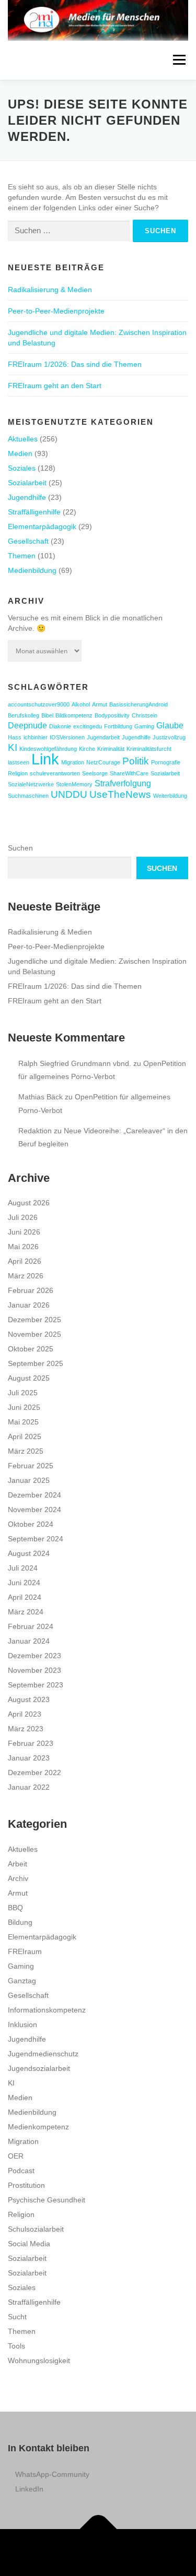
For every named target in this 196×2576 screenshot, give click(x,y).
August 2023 (29, 1699)
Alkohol (81, 704)
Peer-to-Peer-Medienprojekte (56, 311)
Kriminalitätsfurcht (149, 749)
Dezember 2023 (34, 1656)
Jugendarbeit (103, 737)
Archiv (18, 1878)
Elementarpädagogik (42, 526)
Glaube (170, 726)
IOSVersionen (67, 737)
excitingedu (88, 726)
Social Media (29, 2244)
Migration (73, 762)
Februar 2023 (31, 1743)
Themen (22, 556)
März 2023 (26, 1729)
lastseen (19, 762)
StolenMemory (74, 784)
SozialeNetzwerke (31, 784)
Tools (16, 2346)
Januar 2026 (29, 1305)
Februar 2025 (31, 1466)
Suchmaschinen (28, 796)
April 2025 (25, 1436)
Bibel (47, 715)
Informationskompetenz (47, 2010)
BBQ (15, 1908)
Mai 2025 (23, 1422)
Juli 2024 (23, 1568)
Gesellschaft (28, 541)
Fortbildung (118, 726)
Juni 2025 (24, 1407)
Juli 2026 (23, 1217)
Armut (100, 704)
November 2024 (34, 1509)
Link (45, 759)
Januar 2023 (29, 1758)
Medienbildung (32, 570)
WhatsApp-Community (52, 2474)
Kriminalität (111, 749)
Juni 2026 (24, 1232)
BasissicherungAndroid (139, 704)
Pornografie (166, 762)
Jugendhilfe (27, 497)
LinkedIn (29, 2489)
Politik (136, 761)
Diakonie (60, 726)
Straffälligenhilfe (34, 512)
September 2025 (36, 1363)
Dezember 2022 (34, 1772)
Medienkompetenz (38, 2127)
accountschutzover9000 (39, 704)
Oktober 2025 (31, 1349)
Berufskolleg (24, 715)
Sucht (17, 2317)
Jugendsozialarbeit (39, 2068)
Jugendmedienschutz (43, 2054)
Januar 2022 (29, 1787)
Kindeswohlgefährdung (48, 749)
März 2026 (26, 1276)
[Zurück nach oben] (98, 2529)
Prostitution (26, 2185)
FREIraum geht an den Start (55, 386)
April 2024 (25, 1597)
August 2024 (29, 1553)
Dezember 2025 (34, 1320)
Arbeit (18, 1864)
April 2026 (25, 1261)
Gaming (144, 726)
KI (13, 747)
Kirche (87, 749)
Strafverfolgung (123, 783)
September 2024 (36, 1539)
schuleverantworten (55, 773)
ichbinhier (36, 737)
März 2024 (26, 1612)
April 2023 (25, 1714)
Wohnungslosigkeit (39, 2361)
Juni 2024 (24, 1583)
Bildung (20, 1922)
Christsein (145, 715)
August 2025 (29, 1378)
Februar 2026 (31, 1290)
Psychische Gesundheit (47, 2200)
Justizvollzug (169, 737)
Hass (15, 737)
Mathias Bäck (41, 1097)
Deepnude (27, 726)
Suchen (20, 848)
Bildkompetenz (74, 715)
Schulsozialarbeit (36, 2229)
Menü (179, 60)
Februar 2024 (31, 1626)
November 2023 (34, 1670)
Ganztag (22, 1981)
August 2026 (29, 1203)
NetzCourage (103, 762)
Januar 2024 (29, 1641)
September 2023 (36, 1685)
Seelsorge (95, 773)
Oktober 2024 (31, 1524)
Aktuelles (23, 439)
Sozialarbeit (27, 483)
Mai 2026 (23, 1247)
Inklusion (22, 2024)
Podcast (21, 2171)
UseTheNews (120, 794)
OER (16, 2156)
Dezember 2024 (34, 1495)
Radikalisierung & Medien (50, 290)
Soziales (22, 468)
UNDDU (69, 794)
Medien (20, 453)
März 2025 (26, 1451)
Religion (18, 773)
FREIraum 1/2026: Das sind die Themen (75, 364)
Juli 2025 (23, 1393)
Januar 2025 (29, 1480)
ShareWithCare (129, 773)
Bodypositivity (112, 715)
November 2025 (34, 1334)
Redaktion (35, 1131)
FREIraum (25, 1951)
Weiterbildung (170, 796)
